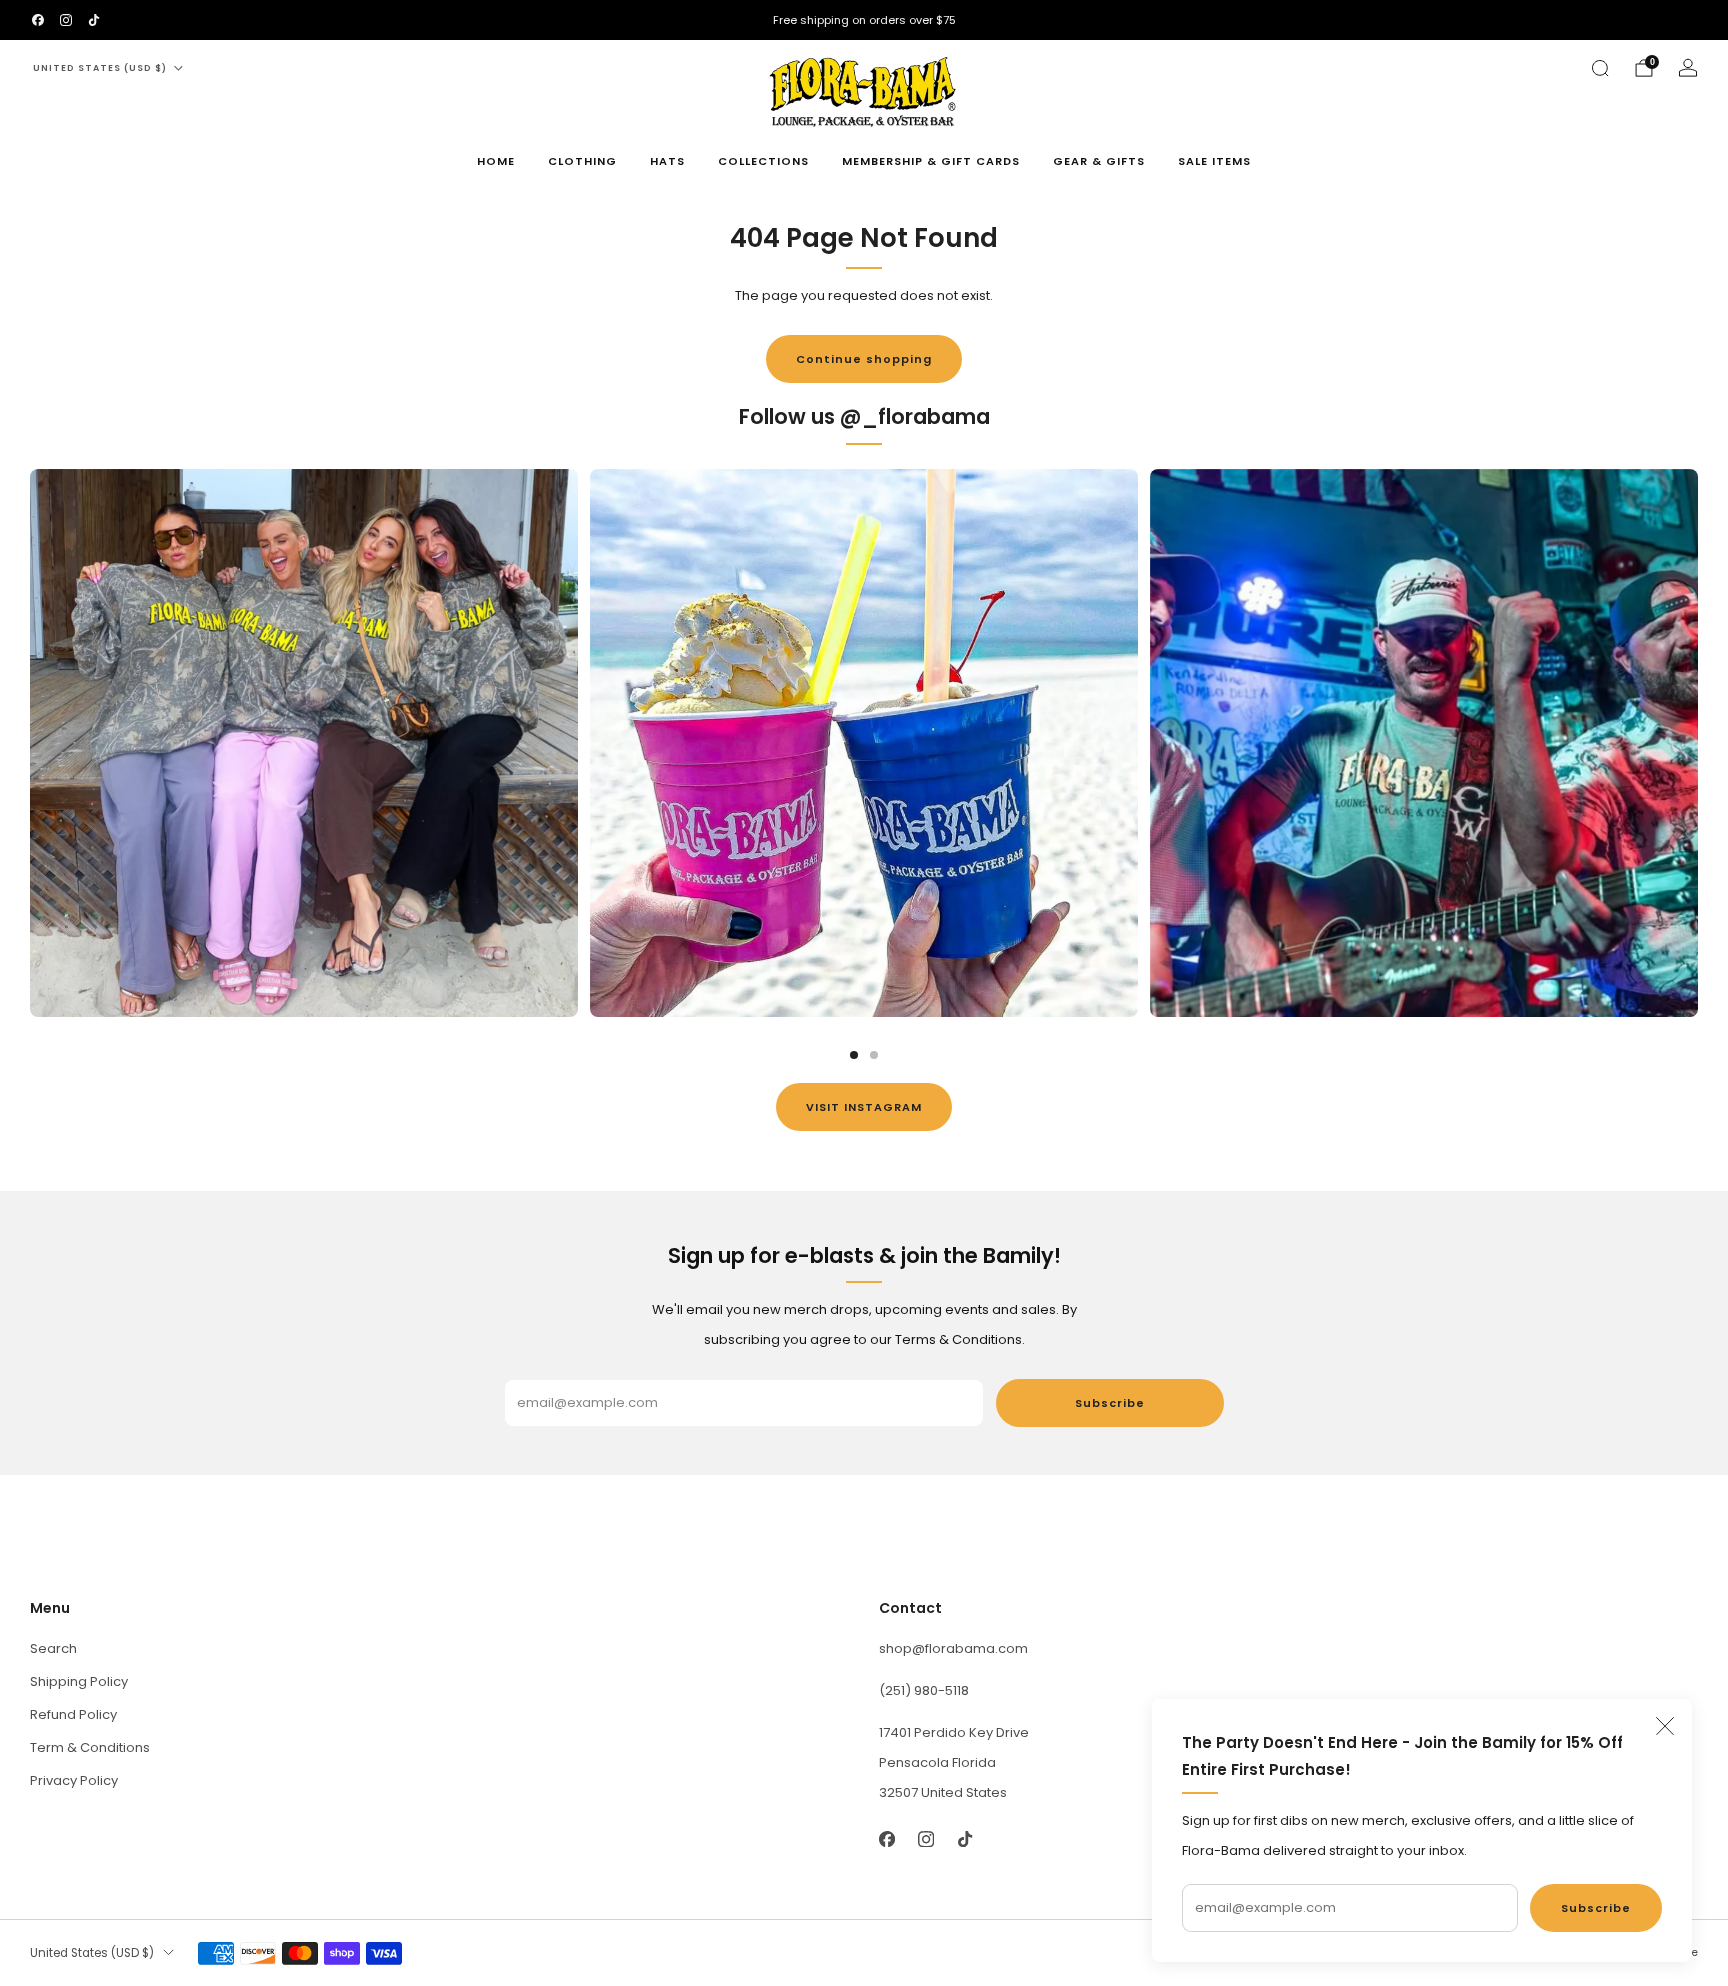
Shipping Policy (79, 1681)
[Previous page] (30, 743)
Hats (667, 161)
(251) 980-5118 (924, 1690)
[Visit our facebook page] (38, 20)
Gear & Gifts (1099, 161)
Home (496, 161)
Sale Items (1214, 161)
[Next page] (1698, 743)
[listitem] (864, 20)
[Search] (1600, 68)
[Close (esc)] (1665, 1726)
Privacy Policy (74, 1780)
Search (53, 1648)
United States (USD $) (100, 68)
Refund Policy (73, 1714)
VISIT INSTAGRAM (864, 1107)
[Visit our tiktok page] (94, 20)
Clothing (582, 161)
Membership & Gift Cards (931, 161)
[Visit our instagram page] (66, 20)
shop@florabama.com (953, 1648)
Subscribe (1596, 1908)
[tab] (854, 1055)
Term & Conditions (90, 1747)
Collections (763, 161)
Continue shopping (864, 359)
